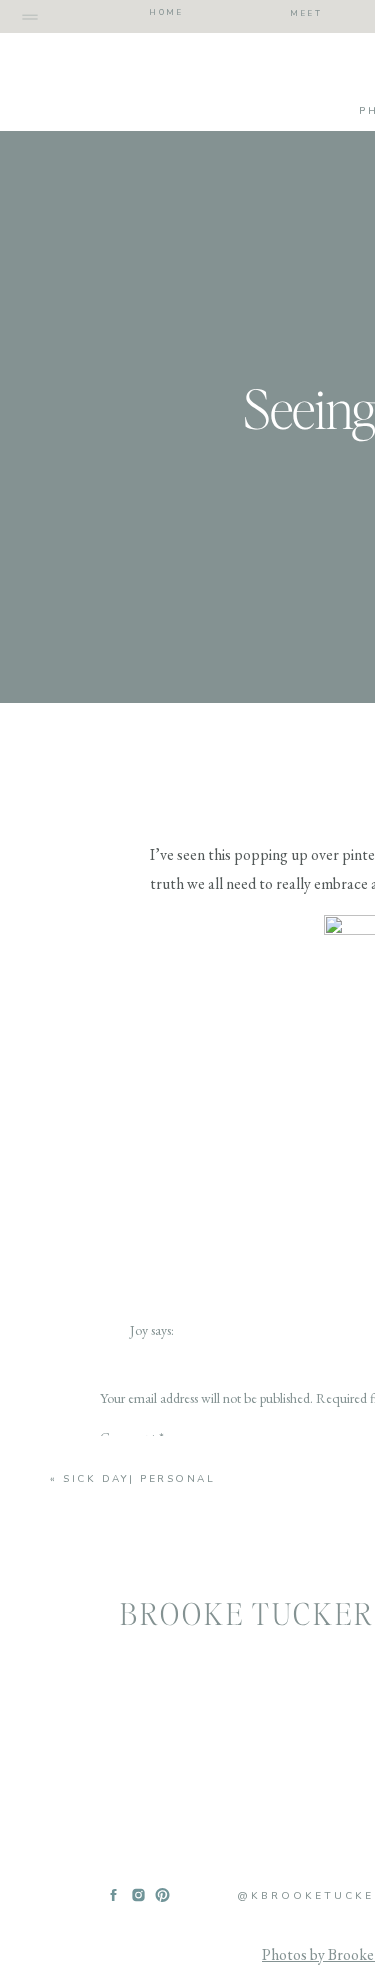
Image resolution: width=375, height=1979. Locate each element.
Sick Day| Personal (139, 1479)
